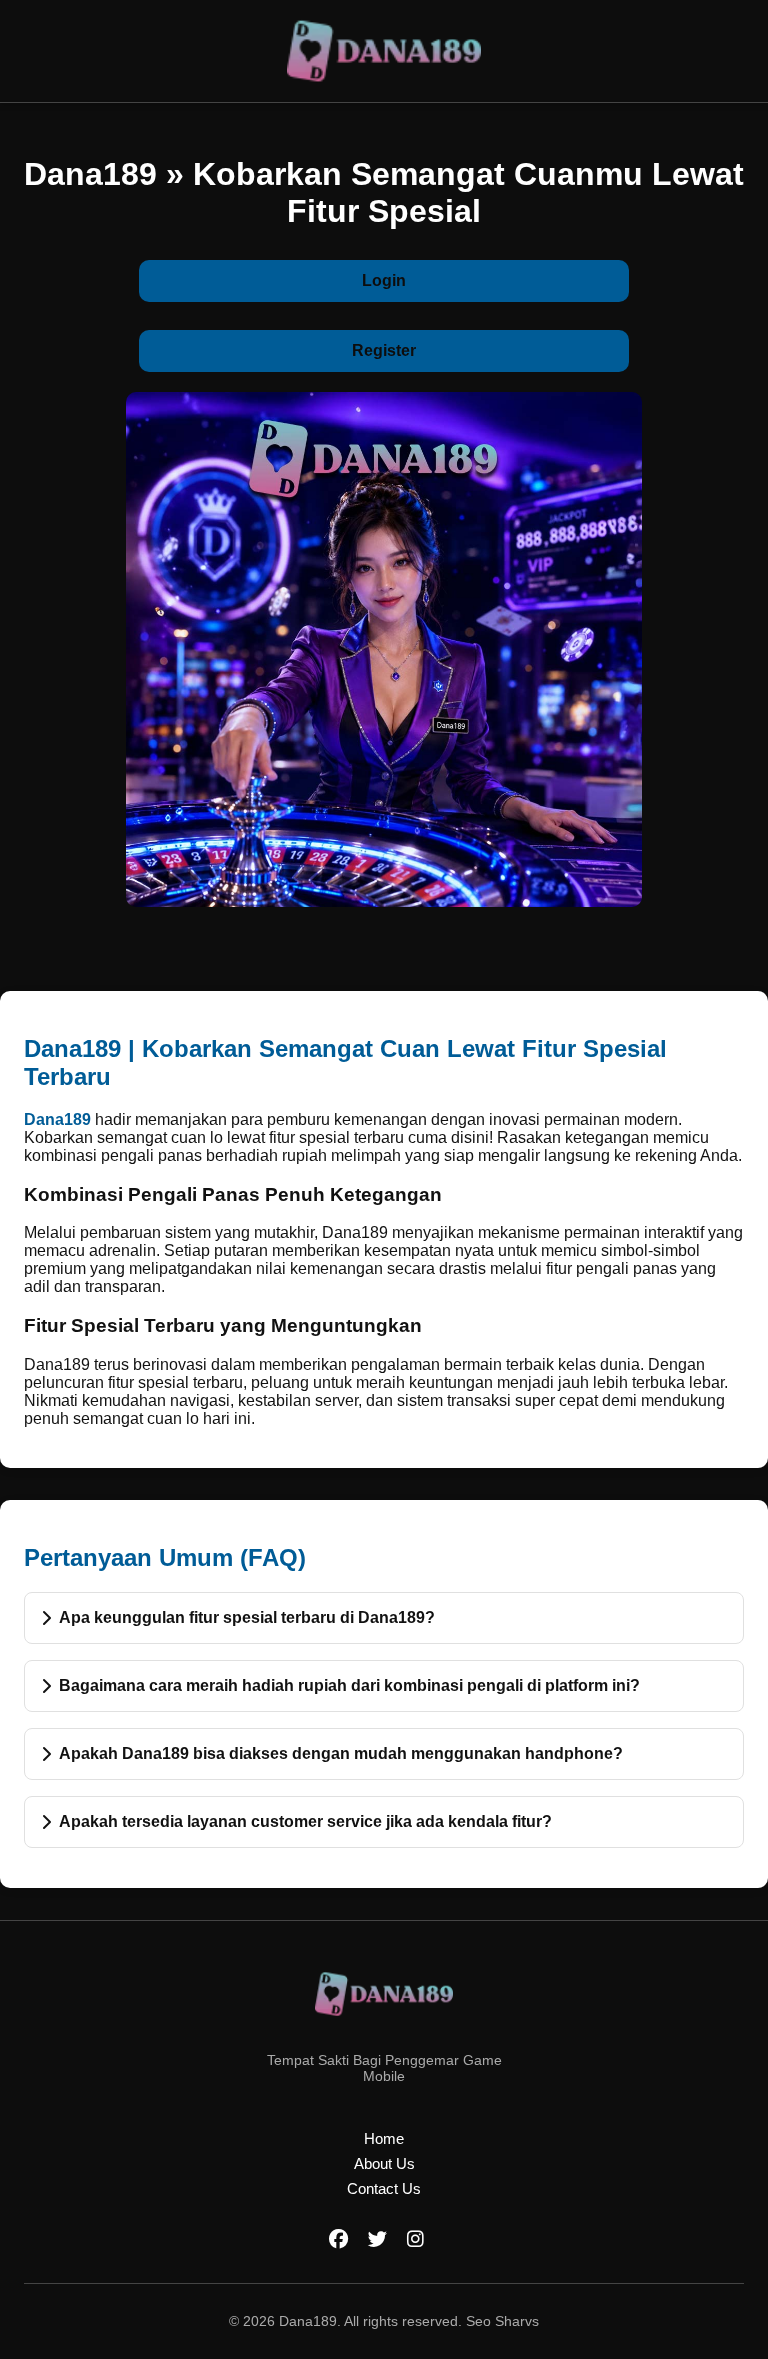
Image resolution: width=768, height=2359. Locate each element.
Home (384, 2138)
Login (384, 280)
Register (384, 350)
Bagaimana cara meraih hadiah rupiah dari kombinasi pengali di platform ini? (349, 1685)
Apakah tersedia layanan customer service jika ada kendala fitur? (305, 1821)
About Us (384, 2163)
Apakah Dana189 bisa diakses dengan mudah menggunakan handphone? (341, 1753)
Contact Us (384, 2188)
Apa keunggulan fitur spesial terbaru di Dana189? (247, 1617)
